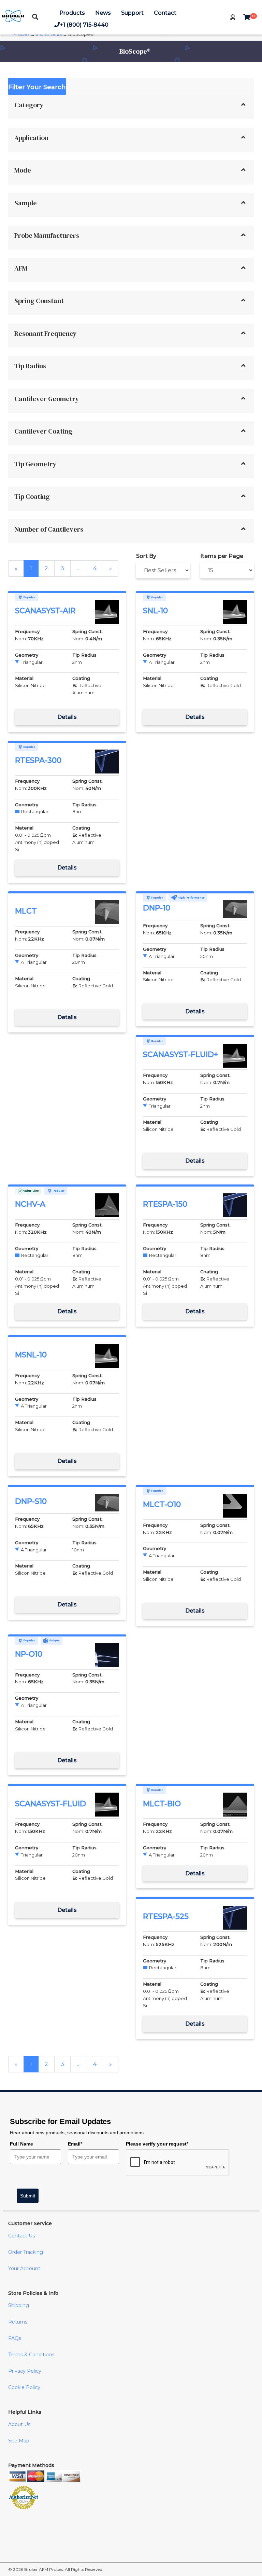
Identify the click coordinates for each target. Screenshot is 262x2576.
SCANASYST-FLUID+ (180, 1054)
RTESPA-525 (166, 1916)
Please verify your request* (157, 2144)
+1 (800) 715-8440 (84, 25)
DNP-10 (157, 908)
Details (67, 717)
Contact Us (21, 2236)
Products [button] (72, 13)
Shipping (19, 2305)
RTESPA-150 (165, 1204)
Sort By (146, 556)
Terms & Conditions (31, 2355)
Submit (28, 2196)
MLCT (26, 911)
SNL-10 (155, 611)
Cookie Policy (24, 2387)
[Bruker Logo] (13, 20)
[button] (233, 17)
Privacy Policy (25, 2371)
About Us (19, 2424)
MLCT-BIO (162, 1804)
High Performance (191, 898)
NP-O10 (29, 1654)
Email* (75, 2144)
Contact (165, 13)
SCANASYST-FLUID (50, 1804)
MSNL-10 (31, 1355)
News (103, 13)
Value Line (31, 1191)
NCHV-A (30, 1204)
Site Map (19, 2441)
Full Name (21, 2144)
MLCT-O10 (162, 1504)
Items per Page (222, 556)
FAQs (15, 2338)
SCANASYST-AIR (45, 611)
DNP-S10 (31, 1501)
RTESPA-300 (38, 760)
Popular (29, 597)
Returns (18, 2322)
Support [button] (132, 13)
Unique (54, 1640)
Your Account (24, 2269)
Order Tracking (26, 2252)
